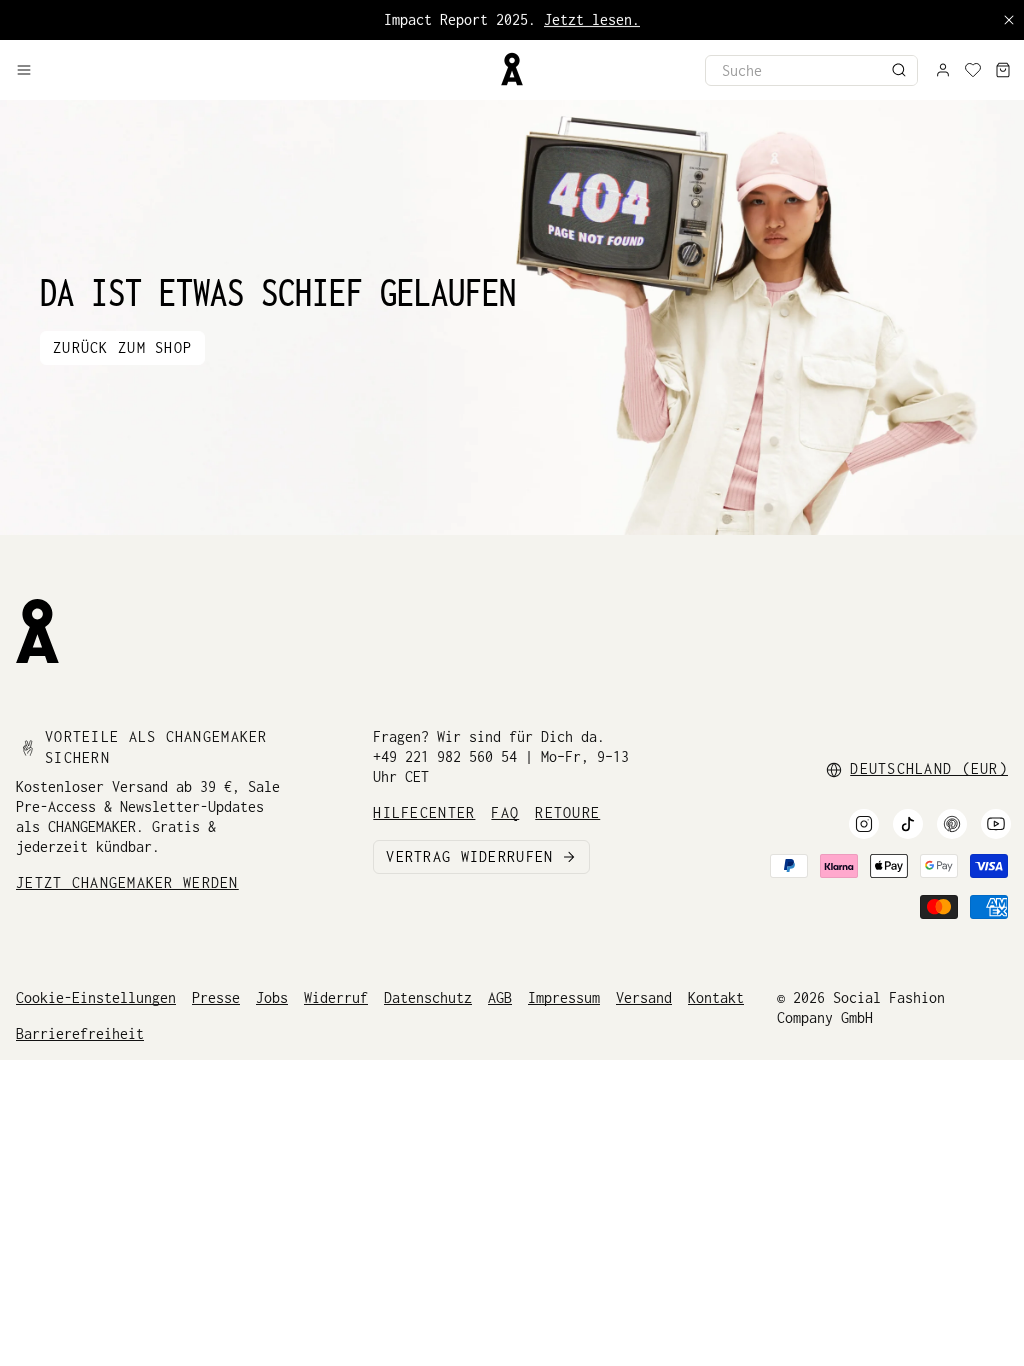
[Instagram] (864, 824)
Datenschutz (428, 997)
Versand (644, 997)
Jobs (272, 997)
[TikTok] (908, 824)
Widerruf (336, 997)
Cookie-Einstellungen (96, 997)
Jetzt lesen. (592, 19)
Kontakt (716, 997)
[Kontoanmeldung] (943, 70)
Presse (216, 997)
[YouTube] (996, 824)
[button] (249, 70)
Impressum (564, 997)
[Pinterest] (952, 824)
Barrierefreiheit (80, 1033)
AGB (500, 997)
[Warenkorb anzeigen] (1003, 70)
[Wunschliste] (973, 70)
